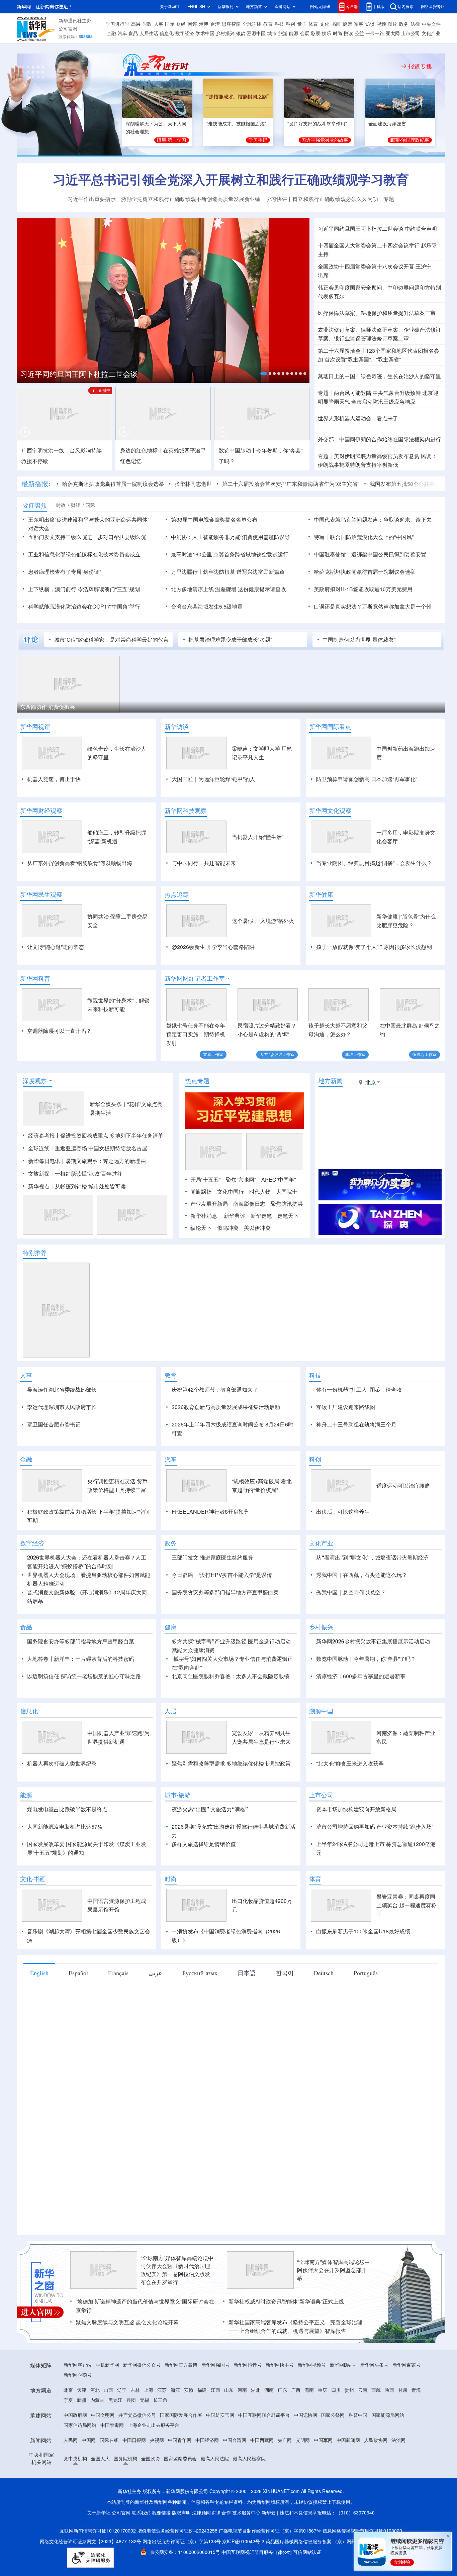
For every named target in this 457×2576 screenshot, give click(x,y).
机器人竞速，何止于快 (54, 779)
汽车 (122, 33)
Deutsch (324, 2011)
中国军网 (323, 2479)
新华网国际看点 (330, 727)
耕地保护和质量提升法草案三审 (398, 313)
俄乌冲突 (228, 1228)
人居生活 (149, 33)
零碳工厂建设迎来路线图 (346, 1407)
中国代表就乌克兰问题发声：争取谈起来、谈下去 (373, 520)
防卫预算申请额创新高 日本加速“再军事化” (367, 779)
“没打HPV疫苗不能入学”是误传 (235, 1613)
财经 (181, 24)
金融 (111, 33)
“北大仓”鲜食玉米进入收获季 (350, 1802)
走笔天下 (288, 1216)
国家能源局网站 (388, 2454)
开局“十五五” (205, 1180)
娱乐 (327, 33)
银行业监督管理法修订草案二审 (371, 338)
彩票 (315, 33)
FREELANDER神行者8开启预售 (210, 1550)
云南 (363, 2429)
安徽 (189, 2429)
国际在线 (109, 2479)
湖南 (269, 2429)
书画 (336, 24)
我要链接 (161, 2551)
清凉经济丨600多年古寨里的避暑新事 (361, 1715)
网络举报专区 (433, 7)
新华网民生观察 (41, 894)
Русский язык (200, 2011)
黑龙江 (115, 2439)
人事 (159, 24)
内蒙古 (97, 2439)
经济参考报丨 (44, 1136)
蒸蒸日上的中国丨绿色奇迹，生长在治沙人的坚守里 (379, 376)
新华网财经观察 (41, 811)
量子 (302, 24)
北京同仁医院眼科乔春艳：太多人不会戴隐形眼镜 (231, 1715)
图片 (392, 24)
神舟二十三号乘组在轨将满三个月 (356, 1424)
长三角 (160, 2439)
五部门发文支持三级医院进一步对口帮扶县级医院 (87, 537)
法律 (415, 24)
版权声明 (181, 2551)
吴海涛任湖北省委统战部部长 (62, 1390)
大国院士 (287, 1192)
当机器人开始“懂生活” (258, 837)
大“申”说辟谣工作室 (277, 1054)
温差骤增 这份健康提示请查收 (251, 589)
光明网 (303, 2479)
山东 (229, 2429)
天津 (82, 2429)
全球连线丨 (41, 1148)
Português (366, 2011)
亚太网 (393, 33)
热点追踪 (177, 894)
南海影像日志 (249, 1204)
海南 (309, 2429)
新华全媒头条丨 (108, 1104)
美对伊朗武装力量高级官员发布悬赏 (377, 456)
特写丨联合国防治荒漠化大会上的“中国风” (364, 537)
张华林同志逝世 (193, 484)
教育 (268, 24)
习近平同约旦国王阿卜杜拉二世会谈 (79, 374)
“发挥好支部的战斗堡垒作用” (317, 124)
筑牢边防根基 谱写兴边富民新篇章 (244, 572)
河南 (242, 2429)
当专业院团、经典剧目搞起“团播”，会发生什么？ (374, 863)
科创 (290, 24)
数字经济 (185, 33)
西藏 (376, 2429)
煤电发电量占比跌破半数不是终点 (67, 1848)
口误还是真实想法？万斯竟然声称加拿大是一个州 (373, 607)
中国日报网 (134, 2479)
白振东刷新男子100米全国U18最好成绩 (363, 1970)
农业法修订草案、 (339, 330)
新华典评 (235, 1216)
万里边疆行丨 (187, 572)
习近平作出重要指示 (92, 199)
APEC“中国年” (279, 1180)
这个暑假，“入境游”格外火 (263, 921)
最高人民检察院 (249, 2497)
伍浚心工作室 (425, 1054)
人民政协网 (376, 2479)
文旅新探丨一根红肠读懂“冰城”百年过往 (75, 1174)
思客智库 (231, 24)
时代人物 (260, 1192)
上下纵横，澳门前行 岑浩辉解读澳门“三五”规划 (84, 589)
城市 (272, 33)
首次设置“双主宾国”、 (350, 359)
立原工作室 (213, 1054)
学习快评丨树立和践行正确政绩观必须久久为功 (322, 199)
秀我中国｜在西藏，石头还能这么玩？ (362, 1613)
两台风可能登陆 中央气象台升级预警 (377, 393)
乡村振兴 (225, 33)
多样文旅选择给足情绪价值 (204, 1883)
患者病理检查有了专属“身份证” (65, 572)
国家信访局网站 (80, 2464)
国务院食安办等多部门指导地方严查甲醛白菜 (225, 1631)
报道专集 (420, 66)
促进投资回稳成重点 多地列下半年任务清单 (112, 1136)
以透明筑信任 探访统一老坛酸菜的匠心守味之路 (84, 1715)
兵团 (131, 2439)
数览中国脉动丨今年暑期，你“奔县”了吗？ (366, 1697)
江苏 (162, 2429)
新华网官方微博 (181, 2403)
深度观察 (35, 1081)
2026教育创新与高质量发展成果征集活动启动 (226, 1407)
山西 (108, 2429)
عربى (155, 2011)
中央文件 (431, 24)
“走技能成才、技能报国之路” (236, 124)
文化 (325, 24)
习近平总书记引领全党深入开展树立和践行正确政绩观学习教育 (231, 180)
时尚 (338, 33)
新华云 (269, 2551)
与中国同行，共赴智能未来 (204, 863)
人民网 (71, 2479)
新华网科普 (35, 978)
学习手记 (258, 140)
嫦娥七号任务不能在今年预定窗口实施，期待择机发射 (196, 1034)
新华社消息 (204, 1216)
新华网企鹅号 (78, 2413)
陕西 (389, 2429)
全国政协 (151, 2497)
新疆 (82, 2439)
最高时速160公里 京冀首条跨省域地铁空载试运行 (230, 554)
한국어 (285, 2011)
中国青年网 (180, 2479)
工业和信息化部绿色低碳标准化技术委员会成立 (84, 554)
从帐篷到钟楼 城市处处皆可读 (90, 1186)
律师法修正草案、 (382, 330)
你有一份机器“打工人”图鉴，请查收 (359, 1390)
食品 (133, 33)
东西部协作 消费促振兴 (48, 707)
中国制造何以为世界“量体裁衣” (359, 640)
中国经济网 (207, 2479)
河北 (95, 2429)
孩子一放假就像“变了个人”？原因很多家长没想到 (374, 947)
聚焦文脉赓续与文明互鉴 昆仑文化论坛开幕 (127, 2361)
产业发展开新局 (209, 1204)
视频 (381, 24)
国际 (170, 24)
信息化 (167, 33)
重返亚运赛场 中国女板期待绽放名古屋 (101, 1148)
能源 (294, 33)
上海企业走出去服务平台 (154, 2464)
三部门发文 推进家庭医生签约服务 (212, 1596)
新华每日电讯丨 (47, 1161)
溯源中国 (256, 33)
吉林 (135, 2429)
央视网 (157, 2479)
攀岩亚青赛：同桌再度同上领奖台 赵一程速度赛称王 (406, 1944)
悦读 (348, 33)
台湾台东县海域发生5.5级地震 (207, 607)
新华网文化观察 (330, 811)
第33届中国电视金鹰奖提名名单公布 (214, 520)
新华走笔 (261, 1216)
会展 (305, 33)
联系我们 (141, 2551)
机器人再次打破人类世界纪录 (62, 1802)
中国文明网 (103, 2454)
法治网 (398, 2479)
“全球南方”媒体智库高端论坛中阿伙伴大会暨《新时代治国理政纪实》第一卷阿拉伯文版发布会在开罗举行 (177, 2309)
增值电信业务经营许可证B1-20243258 (177, 2569)
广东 (282, 2429)
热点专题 (197, 1081)
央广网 (285, 2479)
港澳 (204, 24)
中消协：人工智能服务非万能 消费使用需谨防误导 (231, 537)
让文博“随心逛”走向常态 (56, 947)
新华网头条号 (374, 2403)
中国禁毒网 (112, 2464)
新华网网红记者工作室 (195, 978)
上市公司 (410, 33)
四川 (336, 2429)
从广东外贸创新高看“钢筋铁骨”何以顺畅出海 (80, 863)
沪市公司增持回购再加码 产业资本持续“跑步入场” (375, 1865)
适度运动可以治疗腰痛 (403, 1524)
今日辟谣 (182, 1613)
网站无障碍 (320, 7)
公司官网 (68, 29)
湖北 (256, 2429)
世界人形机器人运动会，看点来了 (358, 418)
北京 (68, 2429)
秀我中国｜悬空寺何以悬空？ (351, 1631)
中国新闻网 (348, 2479)
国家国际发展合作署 (181, 2454)
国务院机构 (125, 2497)
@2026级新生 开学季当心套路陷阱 (213, 947)
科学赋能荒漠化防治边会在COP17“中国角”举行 (84, 607)
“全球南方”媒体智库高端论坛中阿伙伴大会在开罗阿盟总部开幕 (334, 2309)
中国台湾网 (235, 2479)
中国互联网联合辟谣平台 (264, 2454)
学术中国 (205, 33)
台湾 (215, 24)
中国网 (89, 2479)
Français (118, 2011)
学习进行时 (117, 24)
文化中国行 (231, 1192)
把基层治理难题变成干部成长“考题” (230, 640)
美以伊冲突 (257, 1228)
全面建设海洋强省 (387, 124)
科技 (279, 24)
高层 (136, 24)
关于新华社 (170, 7)
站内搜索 (405, 7)
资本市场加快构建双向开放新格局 (356, 1848)
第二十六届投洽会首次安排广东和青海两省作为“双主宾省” (291, 484)
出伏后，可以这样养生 (343, 1550)
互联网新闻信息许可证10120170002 (98, 2569)
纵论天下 (201, 1228)
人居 (171, 1749)
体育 (313, 24)
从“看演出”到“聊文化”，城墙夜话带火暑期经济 (372, 1596)
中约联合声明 (421, 229)
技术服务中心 (246, 2551)
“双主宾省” (388, 359)
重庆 (323, 2429)
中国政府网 (75, 2454)
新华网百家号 (406, 2403)
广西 (296, 2429)
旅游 (283, 33)
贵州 (349, 2429)
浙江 (175, 2429)
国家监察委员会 (180, 2497)
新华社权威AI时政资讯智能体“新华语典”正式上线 (286, 2340)
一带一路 (375, 33)
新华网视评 (35, 727)
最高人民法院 (215, 2497)
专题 (389, 199)
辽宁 (122, 2429)
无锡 (145, 2439)
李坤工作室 (355, 1054)
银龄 (241, 33)
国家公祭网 (333, 2454)
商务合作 (221, 2551)
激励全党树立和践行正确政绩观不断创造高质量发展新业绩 (191, 199)
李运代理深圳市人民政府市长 (62, 1407)
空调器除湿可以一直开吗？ (59, 1031)
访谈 (370, 24)
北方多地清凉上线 (192, 589)
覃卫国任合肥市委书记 (54, 1424)
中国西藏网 (262, 2479)
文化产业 (431, 33)
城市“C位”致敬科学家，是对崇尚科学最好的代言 (111, 640)
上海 (149, 2429)
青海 (416, 2429)
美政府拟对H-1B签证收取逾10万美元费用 (363, 589)
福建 (202, 2429)
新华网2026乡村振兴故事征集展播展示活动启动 (373, 1680)
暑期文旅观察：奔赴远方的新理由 (106, 1161)
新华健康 (321, 894)
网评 (192, 24)
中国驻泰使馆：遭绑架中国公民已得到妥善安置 (370, 554)
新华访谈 (177, 727)
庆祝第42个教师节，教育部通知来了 (215, 1390)
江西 (215, 2429)
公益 (359, 33)
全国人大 (100, 2497)
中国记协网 (305, 2454)
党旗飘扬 (201, 1192)
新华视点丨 (41, 1186)
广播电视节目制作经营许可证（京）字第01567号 (270, 2569)
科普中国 (358, 2454)
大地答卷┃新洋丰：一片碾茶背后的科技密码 (81, 1697)
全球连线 (252, 24)
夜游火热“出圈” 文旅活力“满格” (210, 1848)
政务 (404, 24)
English (39, 2011)
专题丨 (326, 393)
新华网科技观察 (186, 811)
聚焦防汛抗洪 (287, 1204)
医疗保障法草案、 (339, 313)
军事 (359, 24)
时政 (147, 24)
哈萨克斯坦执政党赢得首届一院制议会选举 (113, 484)
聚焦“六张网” (241, 1180)
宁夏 (68, 2439)
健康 (347, 24)
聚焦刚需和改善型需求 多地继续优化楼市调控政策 (231, 1802)
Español (78, 2011)
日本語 (247, 2011)
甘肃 (403, 2429)
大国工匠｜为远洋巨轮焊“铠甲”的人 (213, 779)
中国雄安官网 (220, 2454)
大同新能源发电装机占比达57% (65, 1865)
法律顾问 (201, 2551)
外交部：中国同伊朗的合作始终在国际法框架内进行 (379, 439)
